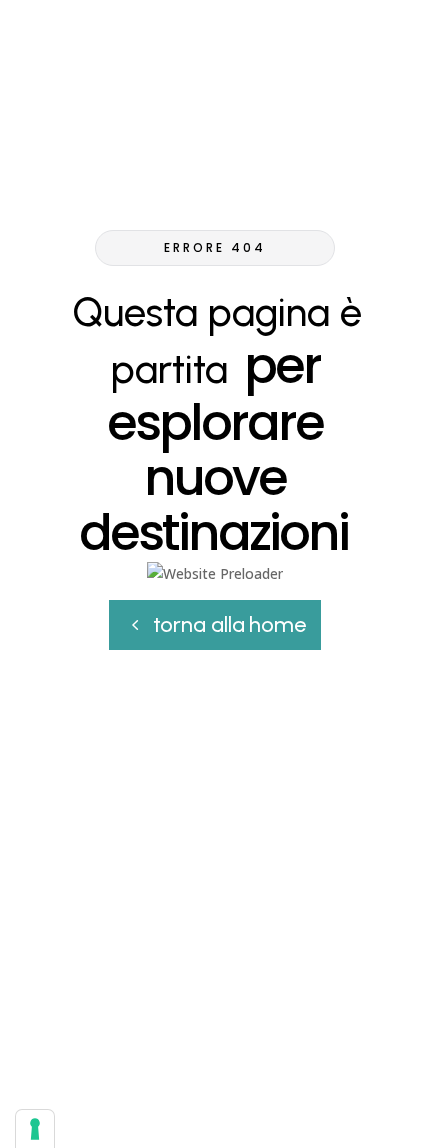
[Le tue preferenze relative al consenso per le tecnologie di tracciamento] (35, 1129)
